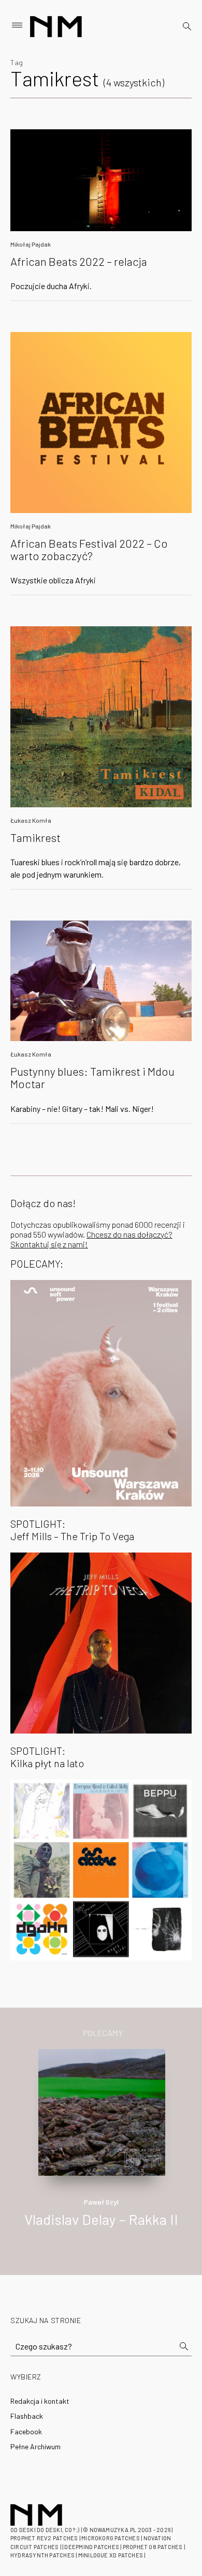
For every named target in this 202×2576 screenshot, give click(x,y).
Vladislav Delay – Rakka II (101, 2219)
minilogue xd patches (111, 2555)
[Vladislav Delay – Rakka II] (102, 2111)
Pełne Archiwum (35, 2446)
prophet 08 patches (153, 2547)
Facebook (26, 2431)
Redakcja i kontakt (40, 2401)
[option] (101, 2149)
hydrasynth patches (42, 2555)
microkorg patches (111, 2538)
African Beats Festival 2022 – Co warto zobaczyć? (89, 549)
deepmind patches (92, 2547)
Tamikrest (35, 837)
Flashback (27, 2416)
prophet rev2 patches (44, 2538)
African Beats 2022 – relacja (79, 261)
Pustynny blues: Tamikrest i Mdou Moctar (92, 1077)
